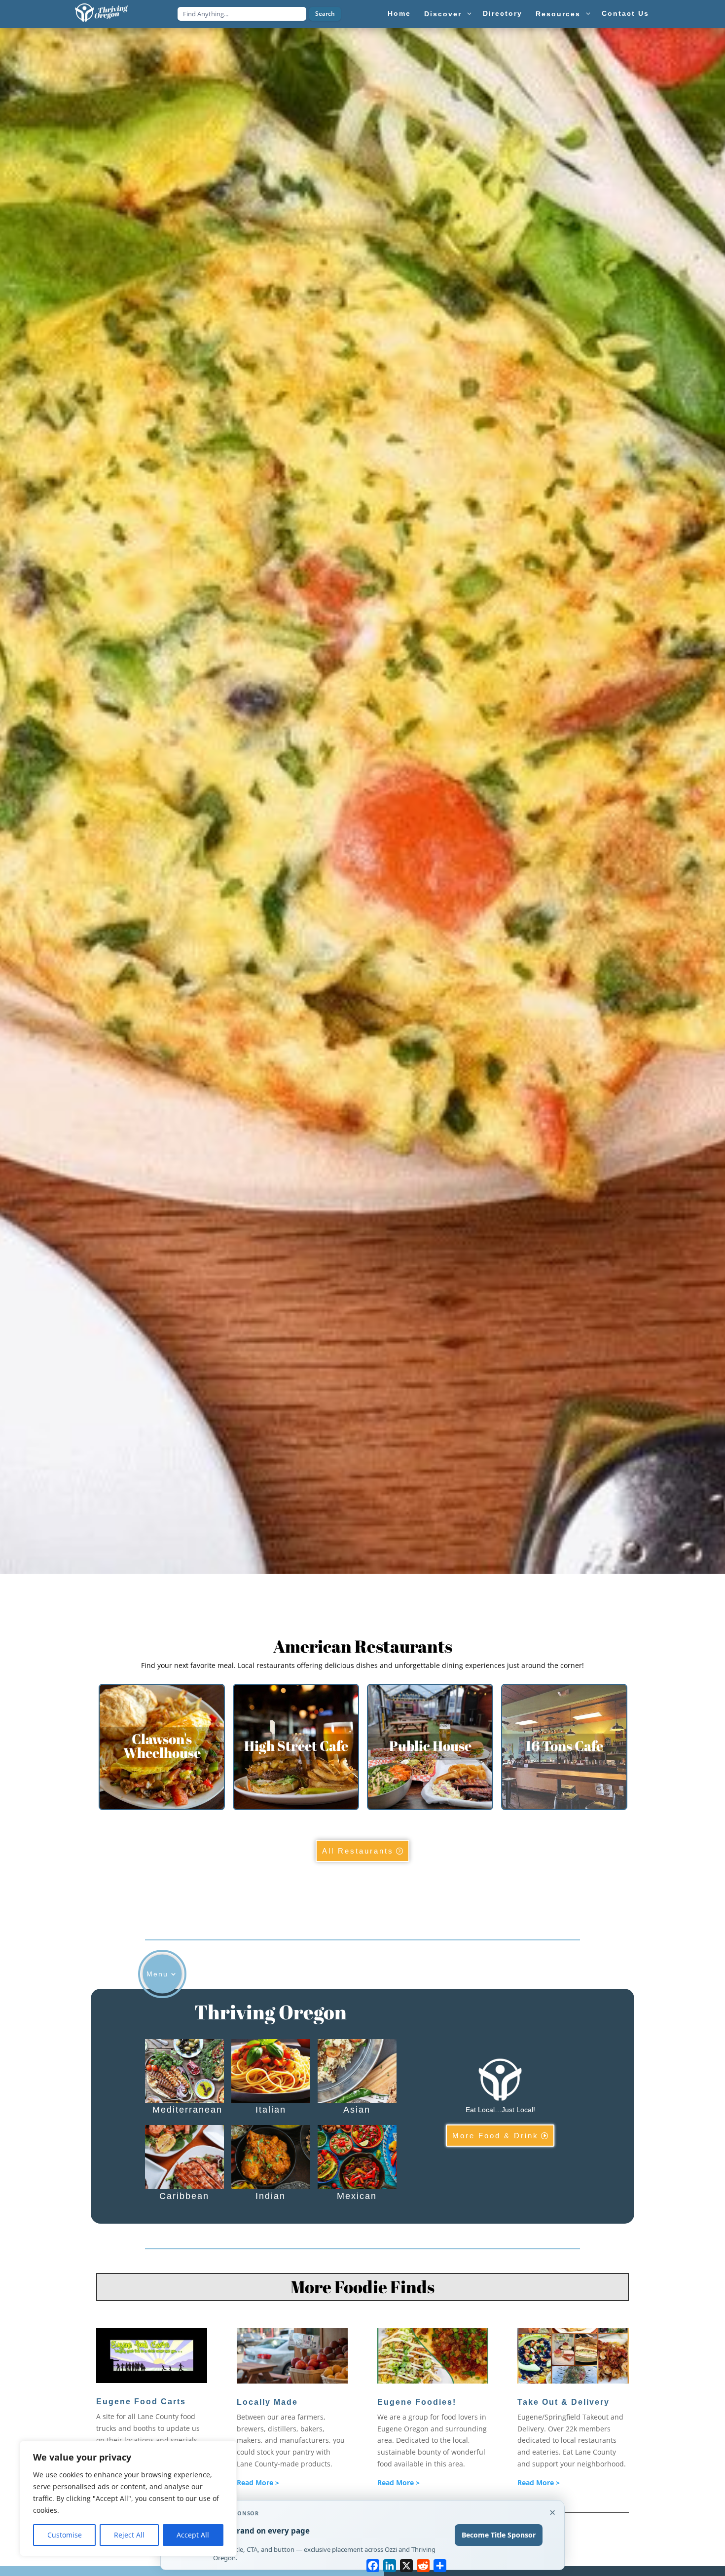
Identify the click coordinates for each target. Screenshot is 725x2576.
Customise (65, 2535)
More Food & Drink (495, 2136)
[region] (128, 2499)
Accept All (193, 2535)
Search (325, 14)
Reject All (129, 2535)
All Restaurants (358, 1851)
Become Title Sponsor (499, 2535)
